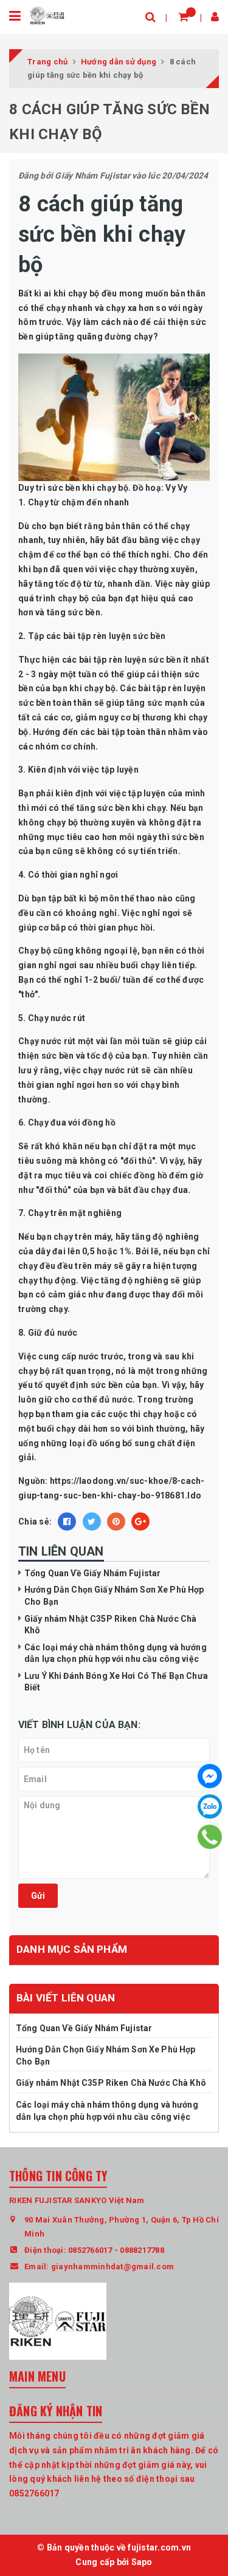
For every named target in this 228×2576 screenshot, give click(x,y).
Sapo (142, 2562)
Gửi (38, 1896)
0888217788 (142, 2250)
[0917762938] (209, 1837)
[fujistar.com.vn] (47, 15)
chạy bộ (84, 293)
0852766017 (90, 2250)
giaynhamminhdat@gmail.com (112, 2267)
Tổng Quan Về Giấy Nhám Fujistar (92, 1573)
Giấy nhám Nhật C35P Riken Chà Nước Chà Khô (112, 2083)
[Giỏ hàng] (183, 17)
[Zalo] (210, 1806)
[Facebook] (210, 1776)
